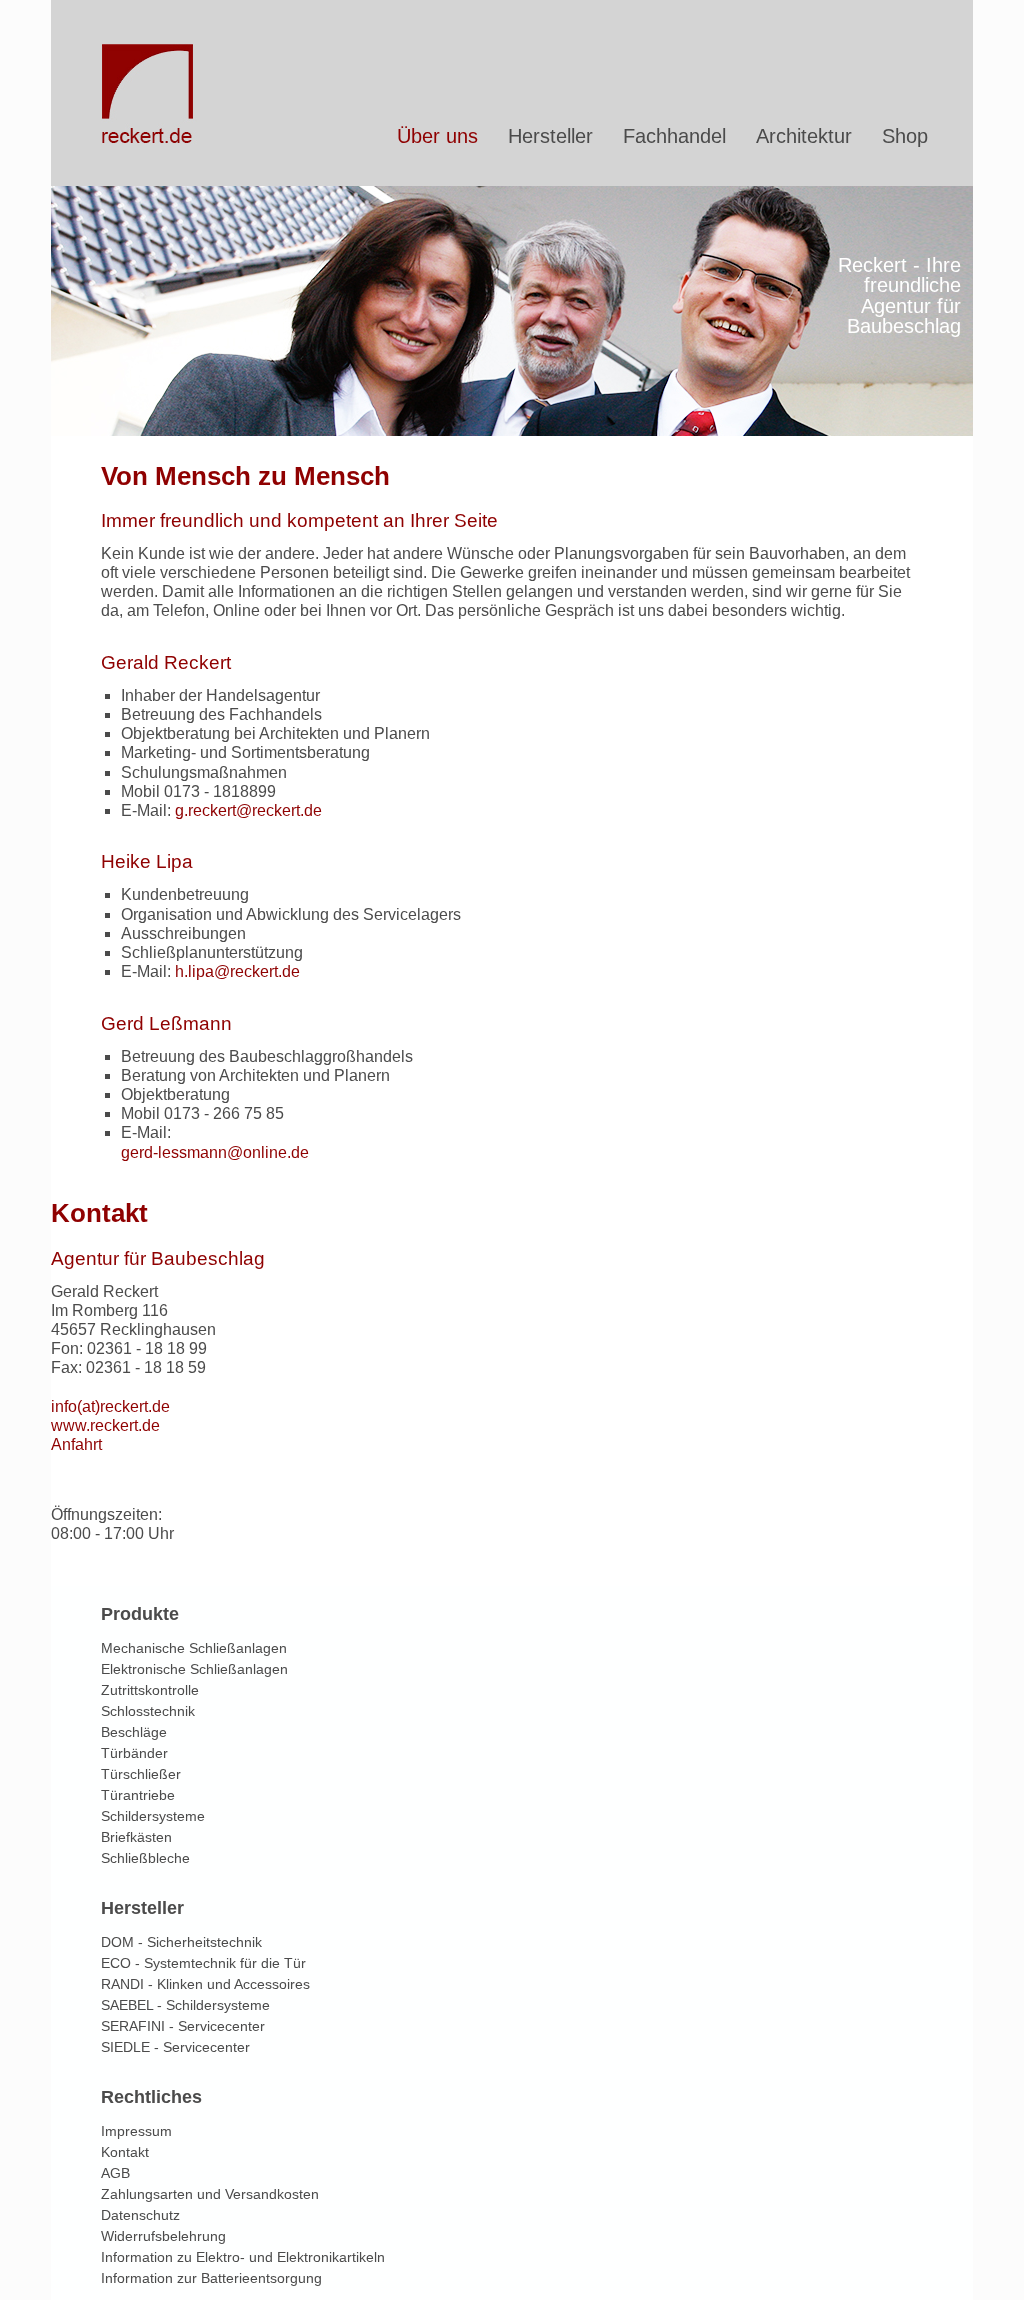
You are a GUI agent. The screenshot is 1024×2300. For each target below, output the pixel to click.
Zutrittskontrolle (150, 1690)
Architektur (804, 136)
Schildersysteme (153, 1816)
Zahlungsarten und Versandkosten (210, 2194)
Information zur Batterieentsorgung (211, 2278)
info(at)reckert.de (110, 1406)
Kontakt (125, 2152)
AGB (115, 2173)
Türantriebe (138, 1795)
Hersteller (550, 136)
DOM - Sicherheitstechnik (181, 1942)
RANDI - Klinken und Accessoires (205, 1984)
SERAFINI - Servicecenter (183, 2026)
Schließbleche (145, 1858)
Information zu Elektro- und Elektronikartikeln (243, 2257)
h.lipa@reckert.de (237, 971)
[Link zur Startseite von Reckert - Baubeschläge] (149, 139)
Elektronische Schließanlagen (194, 1669)
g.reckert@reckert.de (248, 810)
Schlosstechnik (148, 1711)
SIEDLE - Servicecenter (175, 2047)
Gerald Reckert (166, 662)
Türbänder (134, 1753)
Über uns (437, 136)
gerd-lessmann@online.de (215, 1152)
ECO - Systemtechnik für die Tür (203, 1963)
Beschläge (134, 1732)
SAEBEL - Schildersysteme (185, 2005)
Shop (905, 136)
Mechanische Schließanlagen (194, 1648)
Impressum (136, 2131)
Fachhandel (674, 136)
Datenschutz (140, 2215)
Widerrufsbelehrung (163, 2236)
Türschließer (141, 1774)
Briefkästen (136, 1837)
